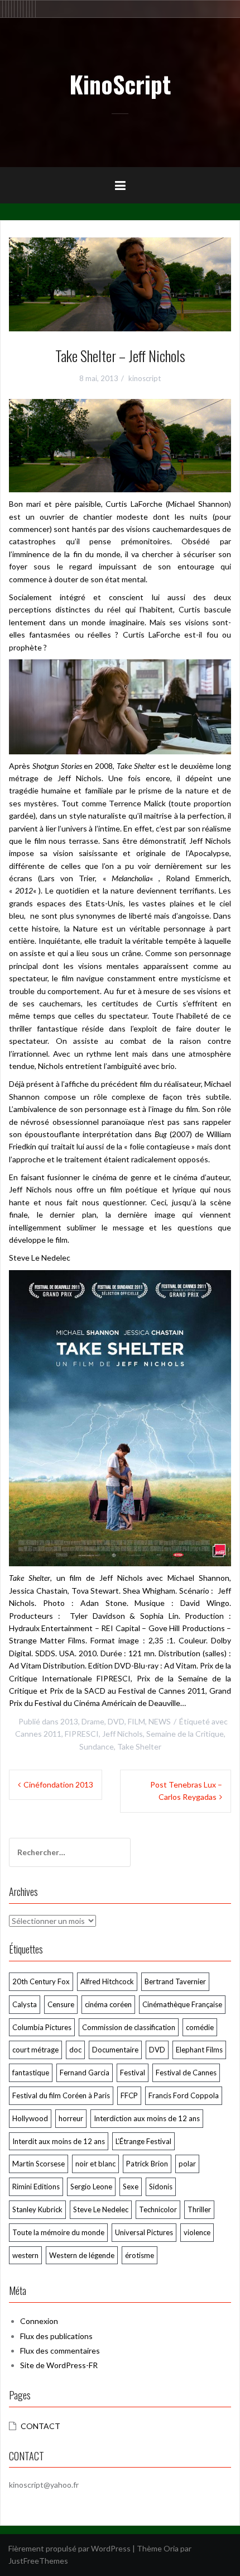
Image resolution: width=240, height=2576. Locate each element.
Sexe (131, 2187)
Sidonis (161, 2187)
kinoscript (145, 378)
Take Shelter (139, 1746)
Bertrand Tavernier (175, 1981)
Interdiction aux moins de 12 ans (147, 2118)
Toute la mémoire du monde (58, 2232)
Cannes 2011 (38, 1734)
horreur (71, 2118)
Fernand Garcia (85, 2073)
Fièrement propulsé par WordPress (69, 2548)
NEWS (160, 1721)
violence (197, 2232)
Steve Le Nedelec (101, 2209)
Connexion (39, 2321)
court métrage (35, 2050)
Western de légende (82, 2255)
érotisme (140, 2255)
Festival (133, 2073)
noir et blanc (95, 2164)
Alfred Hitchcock (107, 1981)
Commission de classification (129, 2027)
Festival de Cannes (186, 2073)
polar (187, 2164)
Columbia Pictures (42, 2027)
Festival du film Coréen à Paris (61, 2095)
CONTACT (40, 2426)
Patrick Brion (147, 2164)
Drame (93, 1721)
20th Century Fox (41, 1981)
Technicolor (158, 2209)
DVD (116, 1721)
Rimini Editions (36, 2187)
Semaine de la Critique (185, 1734)
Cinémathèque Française (182, 2004)
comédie (200, 2027)
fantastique (31, 2073)
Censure (61, 2004)
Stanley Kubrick (37, 2209)
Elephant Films (199, 2050)
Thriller (199, 2209)
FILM (136, 1721)
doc (75, 2050)
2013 (69, 1721)
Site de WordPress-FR (59, 2365)
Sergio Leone (91, 2187)
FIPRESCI (82, 1734)
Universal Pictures (144, 2232)
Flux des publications (56, 2336)
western (25, 2255)
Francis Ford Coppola (184, 2095)
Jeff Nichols (123, 1734)
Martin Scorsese (39, 2164)
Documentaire (115, 2050)
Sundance (97, 1746)
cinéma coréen (108, 2004)
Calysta (25, 2004)
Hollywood (30, 2118)
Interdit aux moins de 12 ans (59, 2141)
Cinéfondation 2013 (58, 1784)
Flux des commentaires (60, 2351)
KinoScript (120, 84)
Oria (171, 2548)
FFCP (129, 2095)
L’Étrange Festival (143, 2141)
